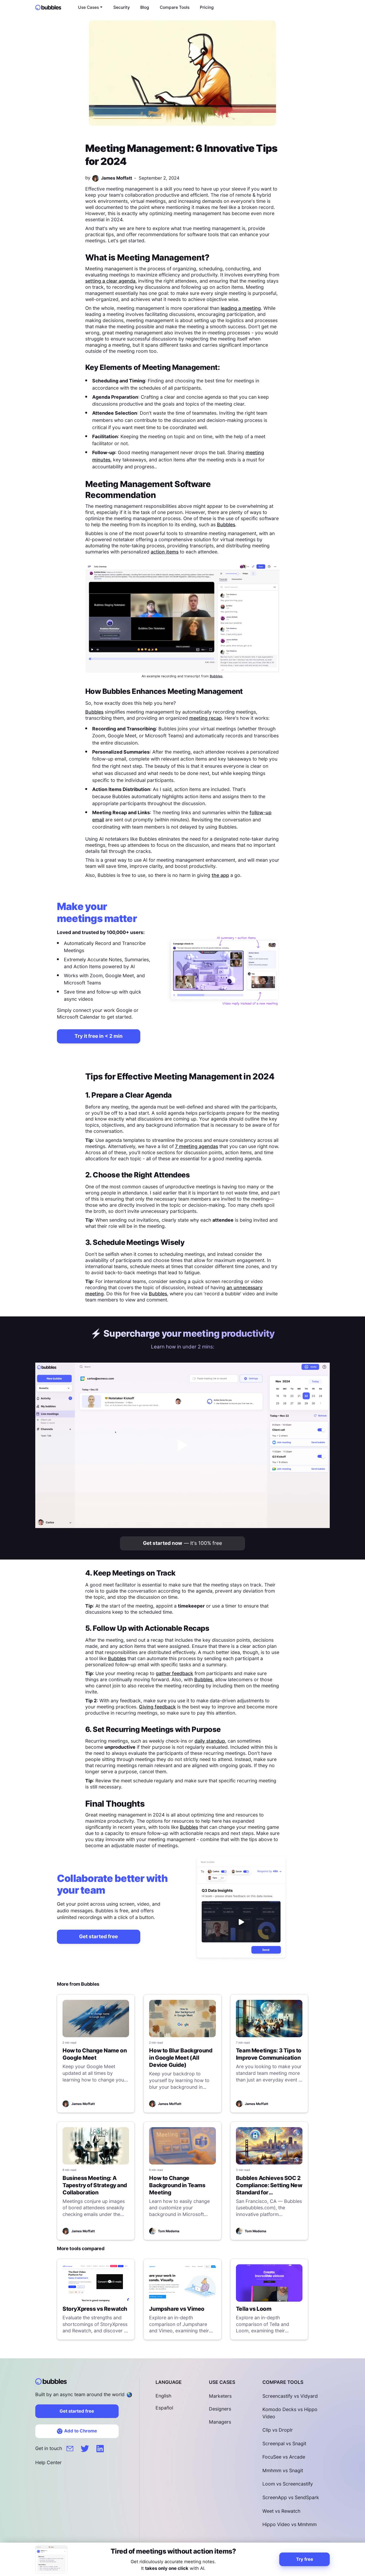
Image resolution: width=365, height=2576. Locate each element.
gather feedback (174, 1673)
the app (220, 875)
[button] (90, 7)
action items (165, 552)
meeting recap (205, 718)
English (163, 2396)
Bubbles (226, 525)
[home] (51, 7)
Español (164, 2408)
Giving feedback (157, 1707)
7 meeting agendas (197, 1146)
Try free (305, 2559)
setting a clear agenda (110, 281)
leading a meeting (241, 308)
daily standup (210, 1741)
